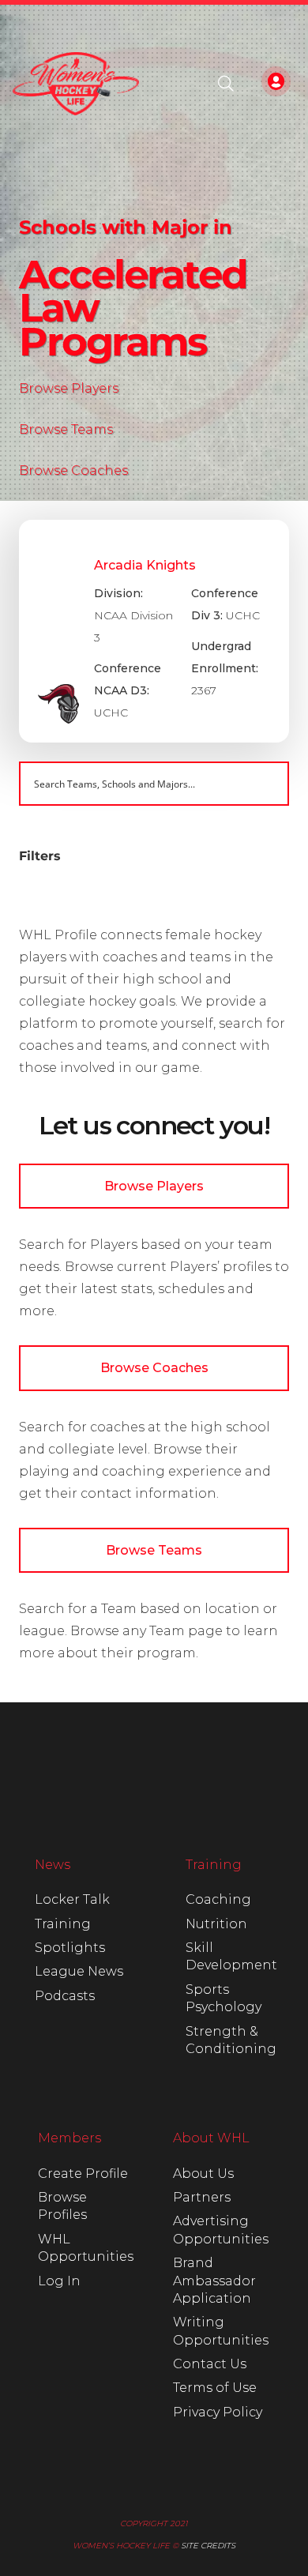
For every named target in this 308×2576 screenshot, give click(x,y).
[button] (226, 84)
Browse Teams (66, 429)
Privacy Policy (218, 2412)
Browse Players (69, 388)
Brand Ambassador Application (214, 2281)
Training (63, 1924)
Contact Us (210, 2364)
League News (79, 1971)
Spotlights (70, 1948)
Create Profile (83, 2174)
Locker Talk (72, 1899)
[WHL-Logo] (76, 84)
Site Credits (208, 2546)
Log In (59, 2281)
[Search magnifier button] (267, 784)
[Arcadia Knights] (154, 631)
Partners (202, 2197)
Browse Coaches (73, 470)
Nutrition (216, 1924)
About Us (203, 2174)
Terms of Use (215, 2388)
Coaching (218, 1899)
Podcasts (65, 1996)
